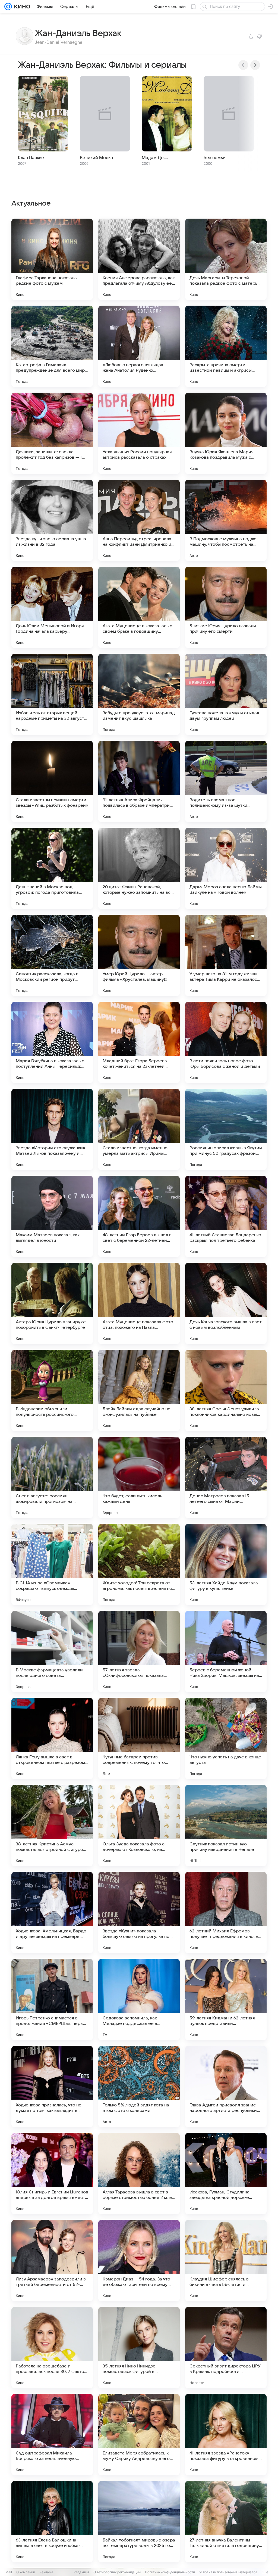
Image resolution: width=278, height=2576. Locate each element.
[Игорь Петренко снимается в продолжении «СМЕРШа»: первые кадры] (52, 2000)
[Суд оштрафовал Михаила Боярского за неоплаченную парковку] (52, 2435)
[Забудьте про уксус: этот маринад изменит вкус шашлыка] (139, 694)
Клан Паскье (31, 158)
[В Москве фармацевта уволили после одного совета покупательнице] (52, 1652)
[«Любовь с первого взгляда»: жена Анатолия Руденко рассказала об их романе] (139, 346)
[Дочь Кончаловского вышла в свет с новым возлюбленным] (226, 1303)
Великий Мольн (96, 158)
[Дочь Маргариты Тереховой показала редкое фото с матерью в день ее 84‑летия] (226, 259)
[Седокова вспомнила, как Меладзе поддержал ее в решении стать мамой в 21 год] (139, 2000)
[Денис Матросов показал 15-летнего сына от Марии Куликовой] (226, 1478)
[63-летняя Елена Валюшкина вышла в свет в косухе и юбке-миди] (52, 2522)
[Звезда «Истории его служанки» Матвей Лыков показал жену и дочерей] (52, 1129)
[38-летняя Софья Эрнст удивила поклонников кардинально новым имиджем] (226, 1391)
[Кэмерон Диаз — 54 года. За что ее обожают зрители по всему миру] (139, 2261)
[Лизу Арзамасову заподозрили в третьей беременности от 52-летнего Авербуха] (52, 2261)
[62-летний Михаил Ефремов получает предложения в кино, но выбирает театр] (226, 1913)
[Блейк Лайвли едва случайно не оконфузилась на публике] (139, 1391)
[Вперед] (255, 65)
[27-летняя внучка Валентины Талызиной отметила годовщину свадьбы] (226, 2522)
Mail (9, 2572)
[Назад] (243, 65)
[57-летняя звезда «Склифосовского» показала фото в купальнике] (139, 1652)
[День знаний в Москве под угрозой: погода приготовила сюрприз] (52, 868)
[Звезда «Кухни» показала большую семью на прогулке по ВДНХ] (139, 1913)
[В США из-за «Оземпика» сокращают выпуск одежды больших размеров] (52, 1565)
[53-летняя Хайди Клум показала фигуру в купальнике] (226, 1565)
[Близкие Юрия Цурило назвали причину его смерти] (226, 607)
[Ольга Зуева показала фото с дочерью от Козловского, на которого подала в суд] (139, 1826)
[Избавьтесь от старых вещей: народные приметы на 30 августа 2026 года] (52, 694)
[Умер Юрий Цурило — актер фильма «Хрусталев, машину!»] (139, 955)
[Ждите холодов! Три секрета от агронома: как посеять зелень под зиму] (139, 1565)
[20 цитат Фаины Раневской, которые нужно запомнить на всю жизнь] (139, 868)
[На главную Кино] (21, 7)
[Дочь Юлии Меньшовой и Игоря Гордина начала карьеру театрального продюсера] (52, 607)
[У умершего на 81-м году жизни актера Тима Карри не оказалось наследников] (226, 955)
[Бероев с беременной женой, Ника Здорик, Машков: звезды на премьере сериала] (226, 1652)
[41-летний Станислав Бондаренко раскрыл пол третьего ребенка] (226, 1216)
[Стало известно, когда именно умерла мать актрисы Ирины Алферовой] (139, 1129)
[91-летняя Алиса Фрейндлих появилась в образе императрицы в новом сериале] (139, 781)
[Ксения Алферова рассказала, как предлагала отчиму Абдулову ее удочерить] (139, 259)
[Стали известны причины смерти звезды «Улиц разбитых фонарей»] (52, 781)
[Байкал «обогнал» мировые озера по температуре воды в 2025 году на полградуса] (139, 2522)
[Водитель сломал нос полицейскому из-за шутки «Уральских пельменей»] (226, 781)
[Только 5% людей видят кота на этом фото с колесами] (139, 2087)
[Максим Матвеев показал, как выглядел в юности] (52, 1216)
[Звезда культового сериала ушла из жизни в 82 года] (52, 520)
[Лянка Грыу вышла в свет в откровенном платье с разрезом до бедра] (52, 1739)
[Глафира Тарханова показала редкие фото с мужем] (52, 259)
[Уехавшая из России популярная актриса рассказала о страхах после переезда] (139, 433)
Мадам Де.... (155, 158)
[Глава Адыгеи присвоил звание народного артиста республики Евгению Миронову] (226, 2087)
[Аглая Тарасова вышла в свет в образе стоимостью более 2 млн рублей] (139, 2174)
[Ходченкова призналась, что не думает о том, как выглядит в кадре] (52, 2087)
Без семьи (215, 158)
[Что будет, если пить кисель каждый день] (139, 1478)
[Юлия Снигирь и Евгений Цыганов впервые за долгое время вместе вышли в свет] (52, 2174)
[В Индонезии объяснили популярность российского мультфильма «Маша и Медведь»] (52, 1391)
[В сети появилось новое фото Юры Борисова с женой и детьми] (226, 1042)
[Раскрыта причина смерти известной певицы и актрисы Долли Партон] (226, 346)
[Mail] (8, 7)
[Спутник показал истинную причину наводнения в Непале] (226, 1826)
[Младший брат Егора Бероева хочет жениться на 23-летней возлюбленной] (139, 1042)
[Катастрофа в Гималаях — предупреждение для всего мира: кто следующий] (52, 346)
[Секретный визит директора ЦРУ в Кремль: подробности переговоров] (226, 2348)
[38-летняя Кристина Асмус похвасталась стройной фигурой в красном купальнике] (52, 1826)
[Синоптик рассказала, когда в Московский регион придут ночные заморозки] (52, 955)
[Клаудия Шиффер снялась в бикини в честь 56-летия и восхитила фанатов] (226, 2261)
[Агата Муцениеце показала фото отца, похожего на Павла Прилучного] (139, 1303)
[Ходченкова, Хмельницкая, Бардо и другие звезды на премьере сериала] (52, 1913)
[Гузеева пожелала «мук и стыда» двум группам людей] (226, 694)
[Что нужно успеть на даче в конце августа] (226, 1739)
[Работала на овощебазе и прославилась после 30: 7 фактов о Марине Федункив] (52, 2348)
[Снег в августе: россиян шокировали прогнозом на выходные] (52, 1478)
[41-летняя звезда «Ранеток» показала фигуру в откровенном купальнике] (226, 2435)
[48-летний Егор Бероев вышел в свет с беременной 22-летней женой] (139, 1216)
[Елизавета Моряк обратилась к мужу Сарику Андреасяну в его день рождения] (139, 2435)
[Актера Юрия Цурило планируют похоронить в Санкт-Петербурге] (52, 1303)
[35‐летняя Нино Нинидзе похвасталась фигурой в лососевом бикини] (139, 2348)
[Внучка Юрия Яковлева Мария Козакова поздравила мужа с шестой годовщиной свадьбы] (226, 433)
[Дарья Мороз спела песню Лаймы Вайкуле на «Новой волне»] (226, 868)
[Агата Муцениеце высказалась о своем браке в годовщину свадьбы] (139, 607)
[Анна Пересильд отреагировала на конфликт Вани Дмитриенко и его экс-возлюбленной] (139, 520)
